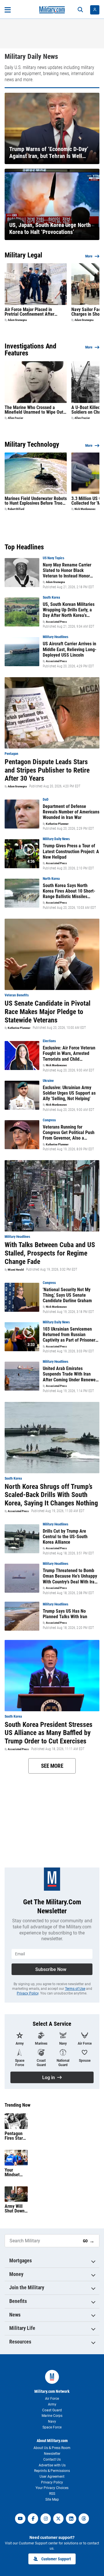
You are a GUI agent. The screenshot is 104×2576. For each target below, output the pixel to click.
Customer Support (56, 2559)
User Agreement (52, 2477)
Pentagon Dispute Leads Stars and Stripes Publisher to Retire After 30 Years (47, 770)
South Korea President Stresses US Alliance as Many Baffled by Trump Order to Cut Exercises (49, 1733)
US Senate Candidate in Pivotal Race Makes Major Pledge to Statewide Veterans (48, 1012)
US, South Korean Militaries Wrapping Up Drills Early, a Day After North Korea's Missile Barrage (69, 610)
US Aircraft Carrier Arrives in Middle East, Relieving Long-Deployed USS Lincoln (70, 649)
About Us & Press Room (52, 2448)
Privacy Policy (28, 1993)
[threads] (84, 2519)
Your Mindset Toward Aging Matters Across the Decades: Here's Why (15, 2172)
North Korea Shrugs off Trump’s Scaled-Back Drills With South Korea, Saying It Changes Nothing (51, 1495)
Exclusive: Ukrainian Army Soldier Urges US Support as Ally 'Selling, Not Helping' (69, 1093)
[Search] (80, 10)
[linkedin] (71, 2519)
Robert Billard (16, 509)
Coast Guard (52, 2410)
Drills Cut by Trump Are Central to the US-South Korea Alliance (65, 1537)
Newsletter (52, 2454)
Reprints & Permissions (52, 2471)
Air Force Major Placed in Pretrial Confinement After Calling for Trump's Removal (31, 312)
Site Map (52, 2499)
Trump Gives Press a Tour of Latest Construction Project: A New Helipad (71, 851)
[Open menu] (8, 10)
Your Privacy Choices (52, 2488)
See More (52, 1766)
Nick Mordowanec (85, 509)
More (89, 256)
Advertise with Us (52, 2465)
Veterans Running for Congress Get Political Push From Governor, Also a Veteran (69, 1133)
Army (52, 2404)
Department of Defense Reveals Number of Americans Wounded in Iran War (71, 812)
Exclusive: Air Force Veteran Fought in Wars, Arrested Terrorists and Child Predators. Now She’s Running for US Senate (71, 1053)
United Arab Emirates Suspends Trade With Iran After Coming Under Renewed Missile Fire (70, 1374)
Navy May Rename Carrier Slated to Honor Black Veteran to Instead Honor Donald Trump (67, 571)
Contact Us (52, 2459)
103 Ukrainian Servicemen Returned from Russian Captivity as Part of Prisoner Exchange (69, 1335)
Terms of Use (75, 1989)
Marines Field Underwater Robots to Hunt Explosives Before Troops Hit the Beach (36, 501)
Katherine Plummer (57, 824)
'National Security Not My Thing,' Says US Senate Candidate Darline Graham (67, 1295)
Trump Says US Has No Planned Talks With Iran (65, 1614)
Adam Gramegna (17, 320)
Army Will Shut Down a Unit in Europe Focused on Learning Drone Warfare (15, 2209)
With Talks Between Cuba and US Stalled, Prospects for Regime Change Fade (50, 1253)
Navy (52, 2421)
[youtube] (20, 2519)
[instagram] (46, 2519)
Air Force (52, 2399)
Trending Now (17, 2105)
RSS (52, 2494)
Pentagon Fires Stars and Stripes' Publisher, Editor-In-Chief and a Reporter (16, 2136)
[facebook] (33, 2519)
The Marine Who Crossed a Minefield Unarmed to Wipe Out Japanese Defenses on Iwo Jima (35, 410)
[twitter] (58, 2519)
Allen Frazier (15, 418)
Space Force (52, 2427)
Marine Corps (52, 2416)
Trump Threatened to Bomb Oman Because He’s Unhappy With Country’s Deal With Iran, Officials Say (70, 1576)
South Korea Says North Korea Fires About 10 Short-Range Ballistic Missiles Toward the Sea (69, 891)
